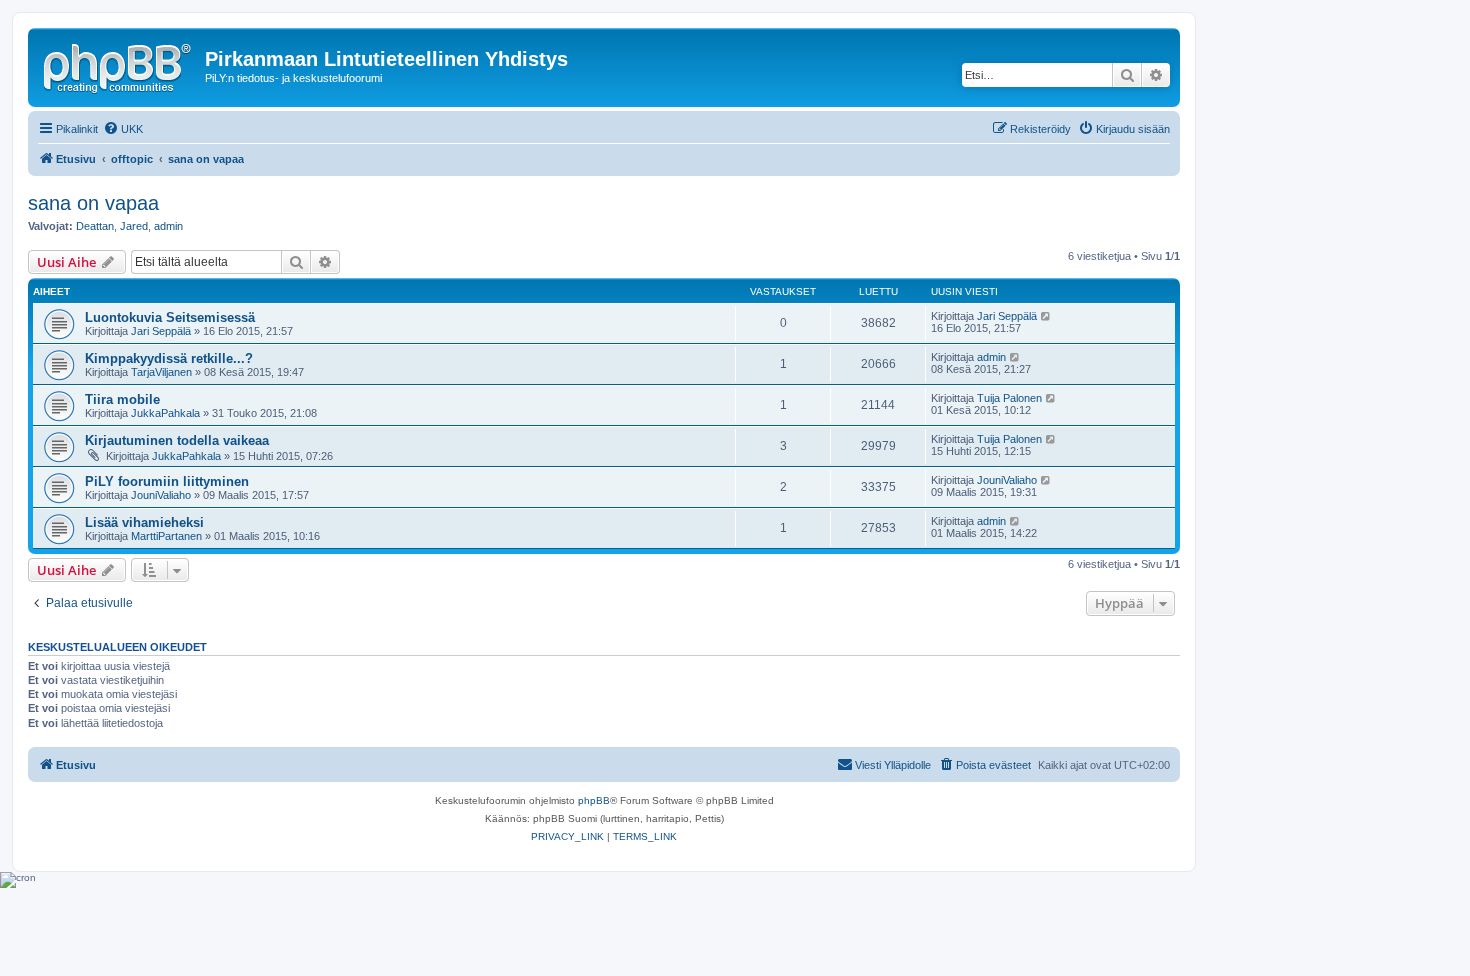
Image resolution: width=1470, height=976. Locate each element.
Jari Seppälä (161, 331)
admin (168, 226)
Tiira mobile (122, 399)
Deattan (95, 226)
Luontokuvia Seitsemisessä (170, 317)
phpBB (594, 800)
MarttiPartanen (166, 536)
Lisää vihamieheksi (144, 522)
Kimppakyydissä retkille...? (169, 358)
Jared (134, 226)
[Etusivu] (119, 65)
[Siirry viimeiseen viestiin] (1046, 316)
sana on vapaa (93, 203)
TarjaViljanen (161, 372)
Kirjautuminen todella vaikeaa (177, 440)
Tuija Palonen (1009, 398)
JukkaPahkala (165, 413)
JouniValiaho (161, 495)
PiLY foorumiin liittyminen (167, 481)
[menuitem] (123, 129)
